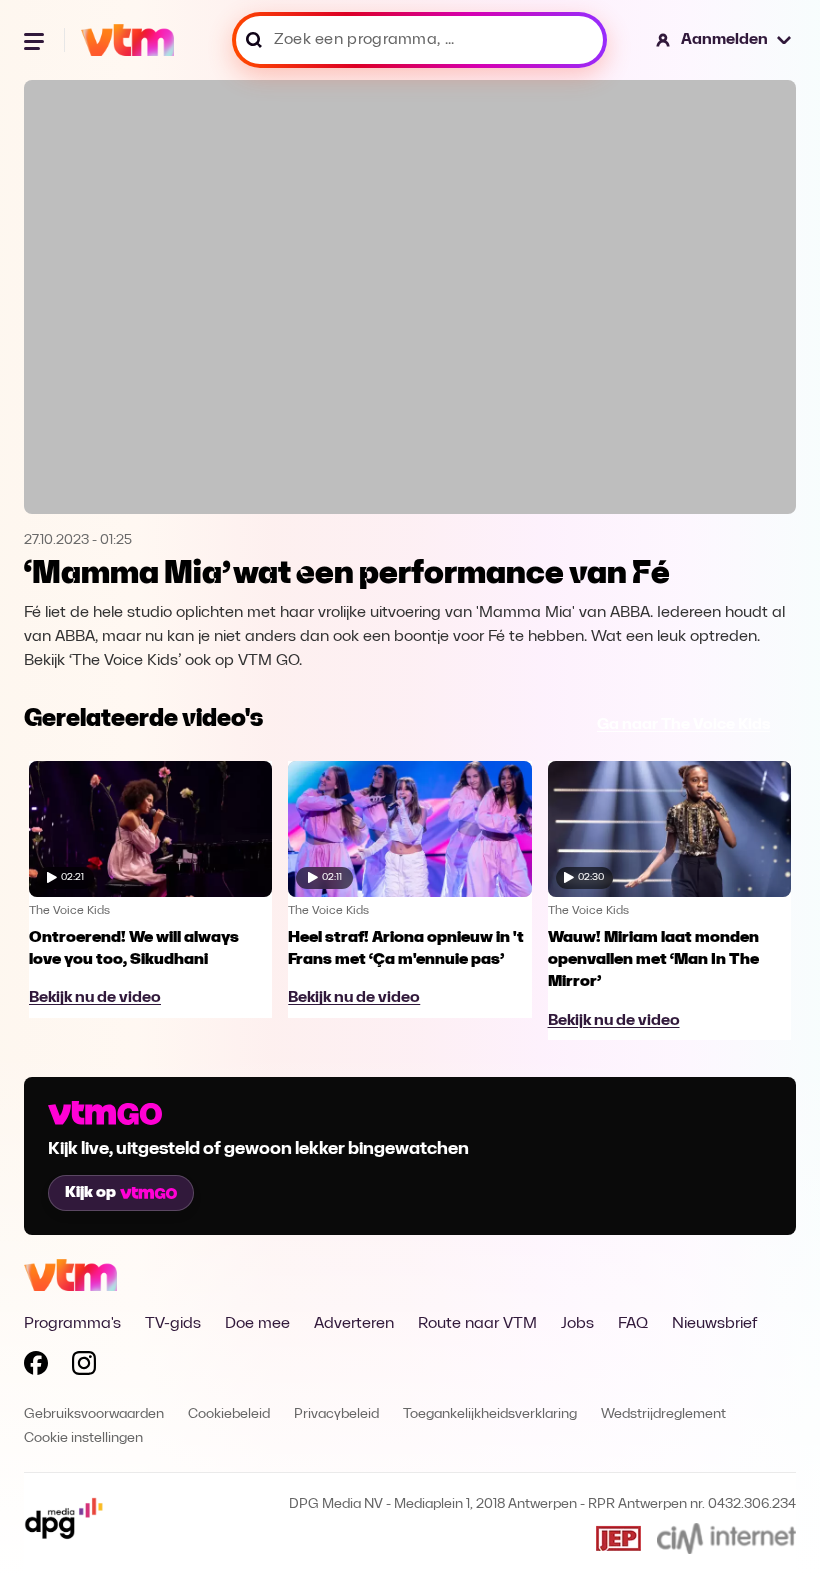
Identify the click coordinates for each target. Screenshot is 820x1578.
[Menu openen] (36, 40)
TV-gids (173, 1324)
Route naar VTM (477, 1324)
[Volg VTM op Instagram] (84, 1367)
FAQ (633, 1324)
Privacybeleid (336, 1414)
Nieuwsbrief (714, 1324)
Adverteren (354, 1324)
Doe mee (257, 1324)
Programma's (72, 1324)
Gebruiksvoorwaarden (94, 1414)
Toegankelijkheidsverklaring (490, 1414)
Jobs (577, 1324)
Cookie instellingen (83, 1438)
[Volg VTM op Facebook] (36, 1367)
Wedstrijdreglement (663, 1414)
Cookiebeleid (229, 1414)
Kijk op (90, 1193)
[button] (724, 40)
